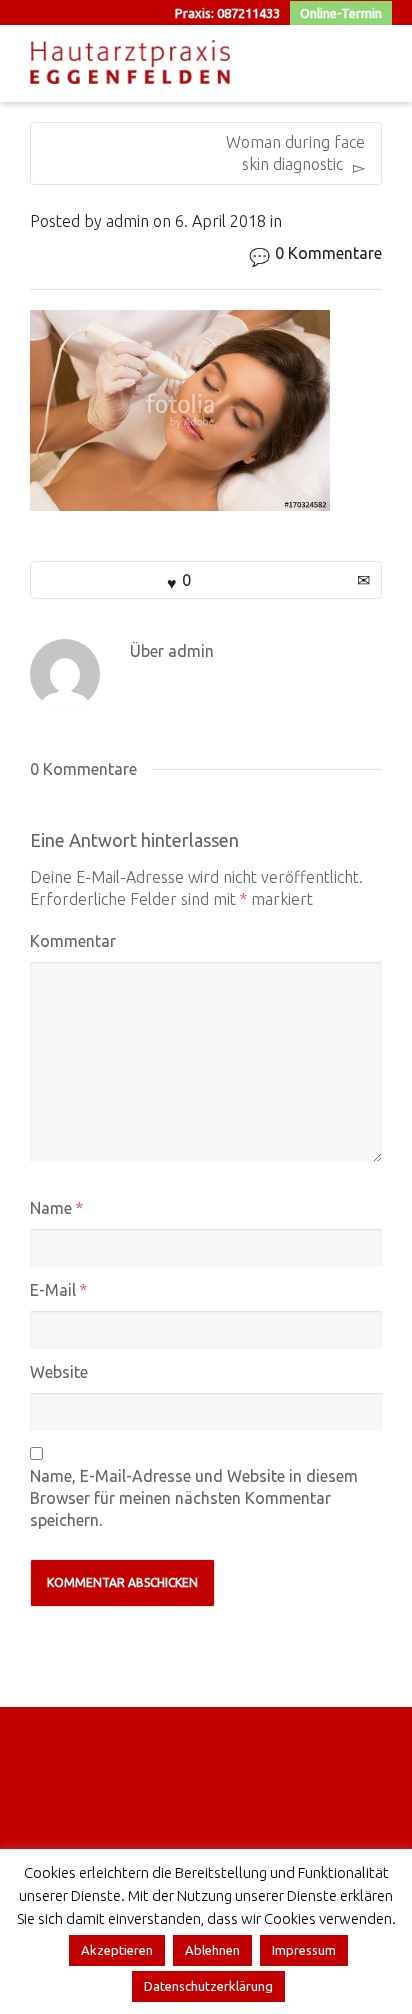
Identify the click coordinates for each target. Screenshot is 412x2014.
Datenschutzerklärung (208, 1986)
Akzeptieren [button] (117, 1950)
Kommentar (73, 941)
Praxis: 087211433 (227, 13)
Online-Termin (341, 13)
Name (51, 1208)
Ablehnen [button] (212, 1950)
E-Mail (53, 1290)
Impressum (304, 1950)
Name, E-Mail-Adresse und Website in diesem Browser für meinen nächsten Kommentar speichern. (194, 1498)
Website (59, 1372)
